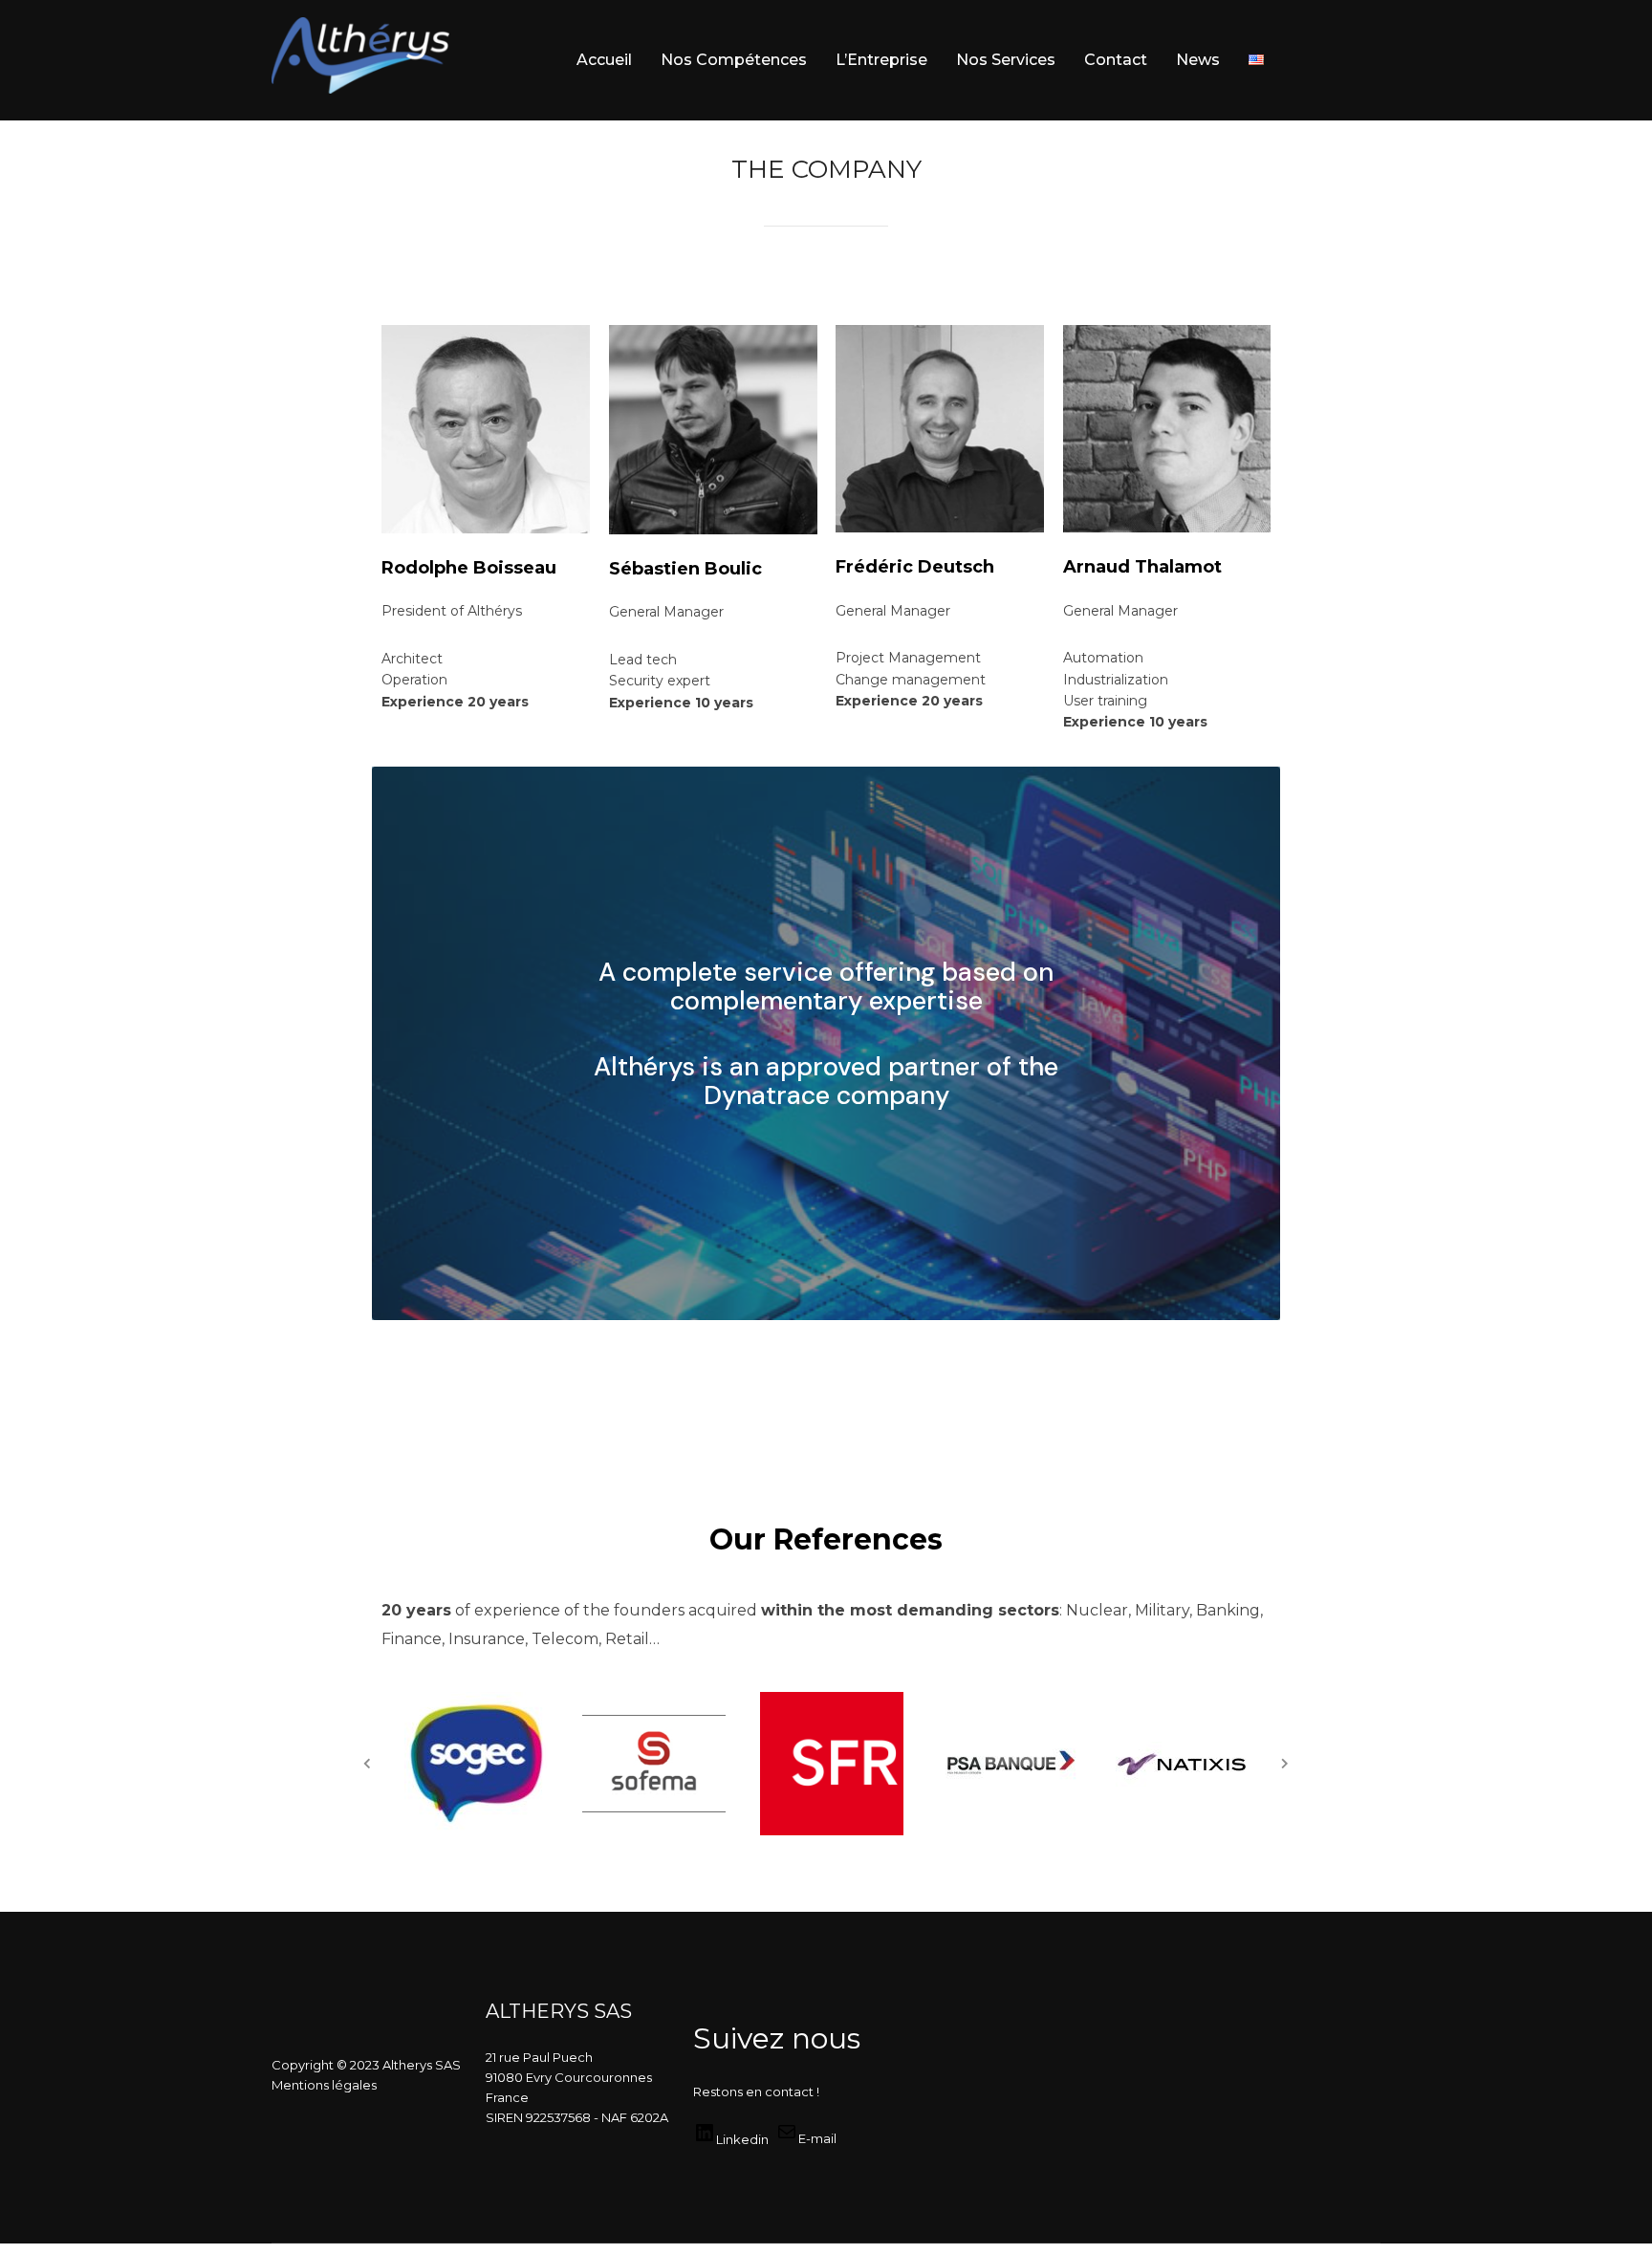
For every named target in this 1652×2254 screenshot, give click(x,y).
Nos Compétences (734, 60)
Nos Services (1006, 60)
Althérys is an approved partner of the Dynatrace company (826, 1081)
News (1198, 60)
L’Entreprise (881, 60)
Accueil (604, 60)
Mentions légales (324, 2085)
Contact (1116, 60)
